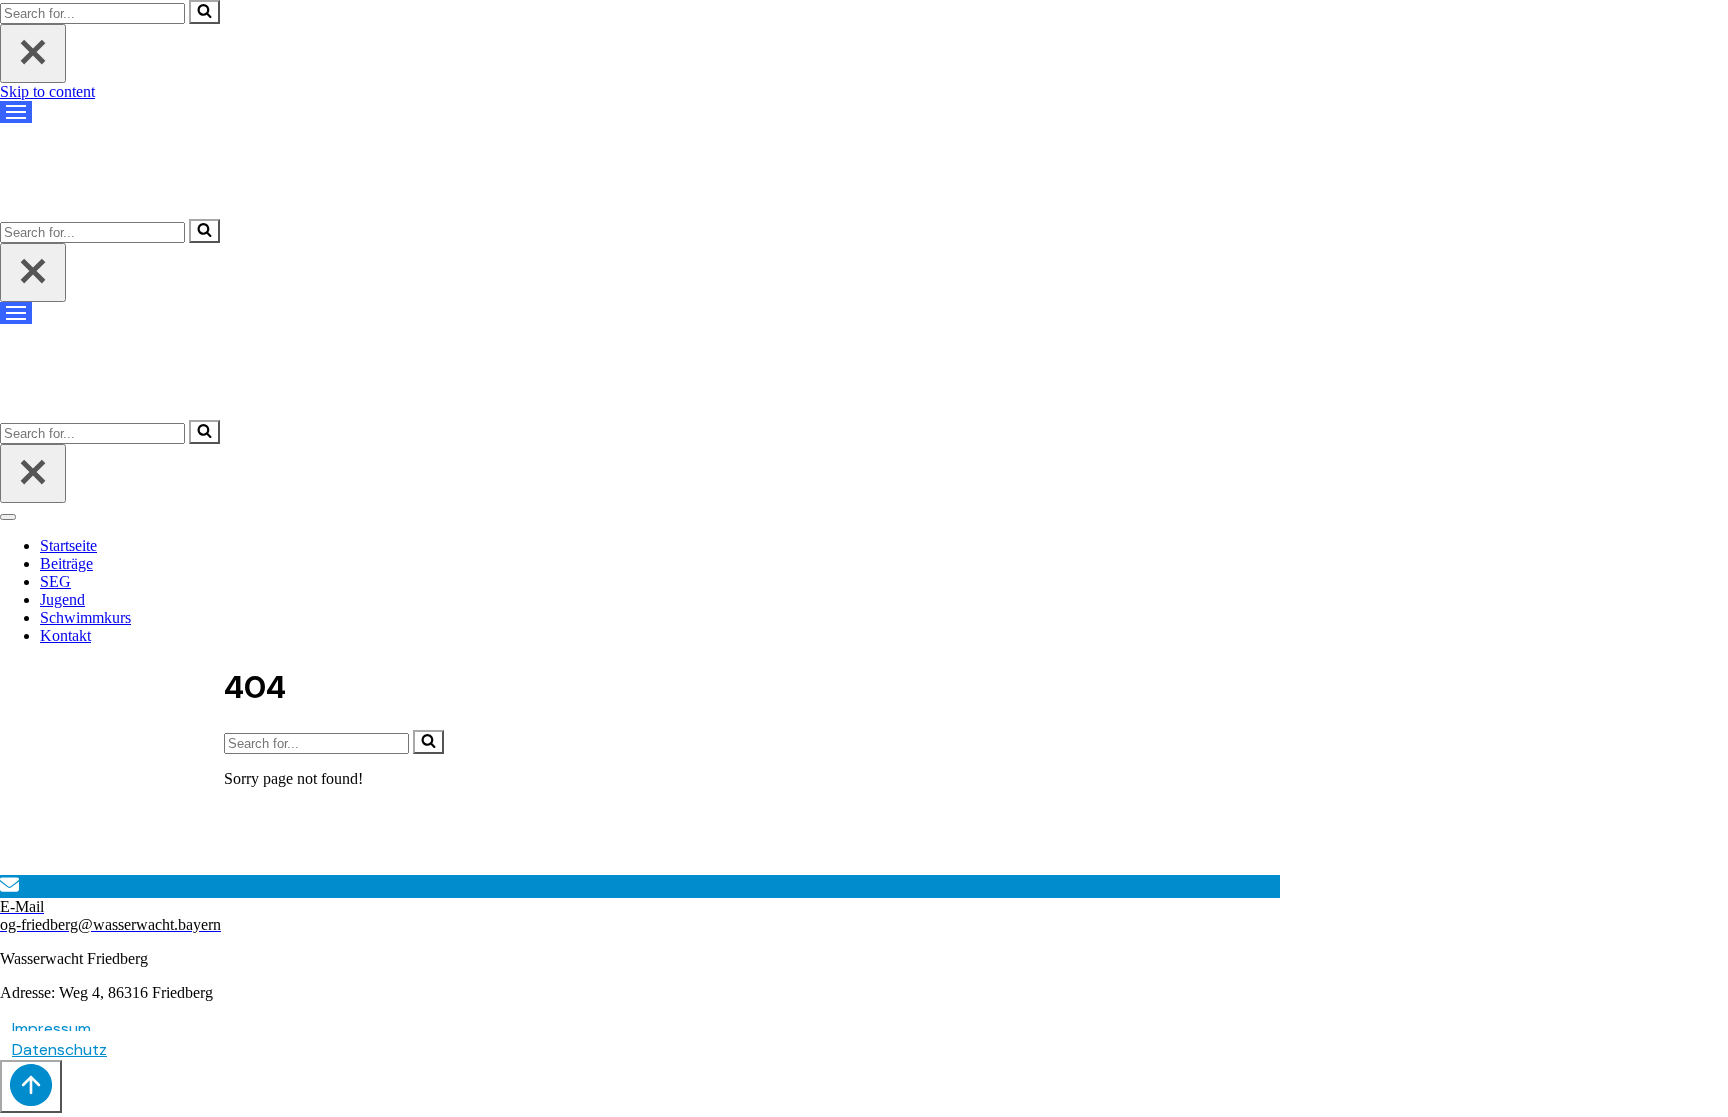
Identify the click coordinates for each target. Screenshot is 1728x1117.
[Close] (33, 53)
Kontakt (65, 635)
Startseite (68, 545)
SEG (55, 581)
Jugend (62, 599)
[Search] (204, 12)
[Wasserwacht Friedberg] (100, 187)
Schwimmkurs (85, 617)
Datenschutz (59, 1049)
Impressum (51, 1028)
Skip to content (47, 91)
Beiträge (66, 563)
